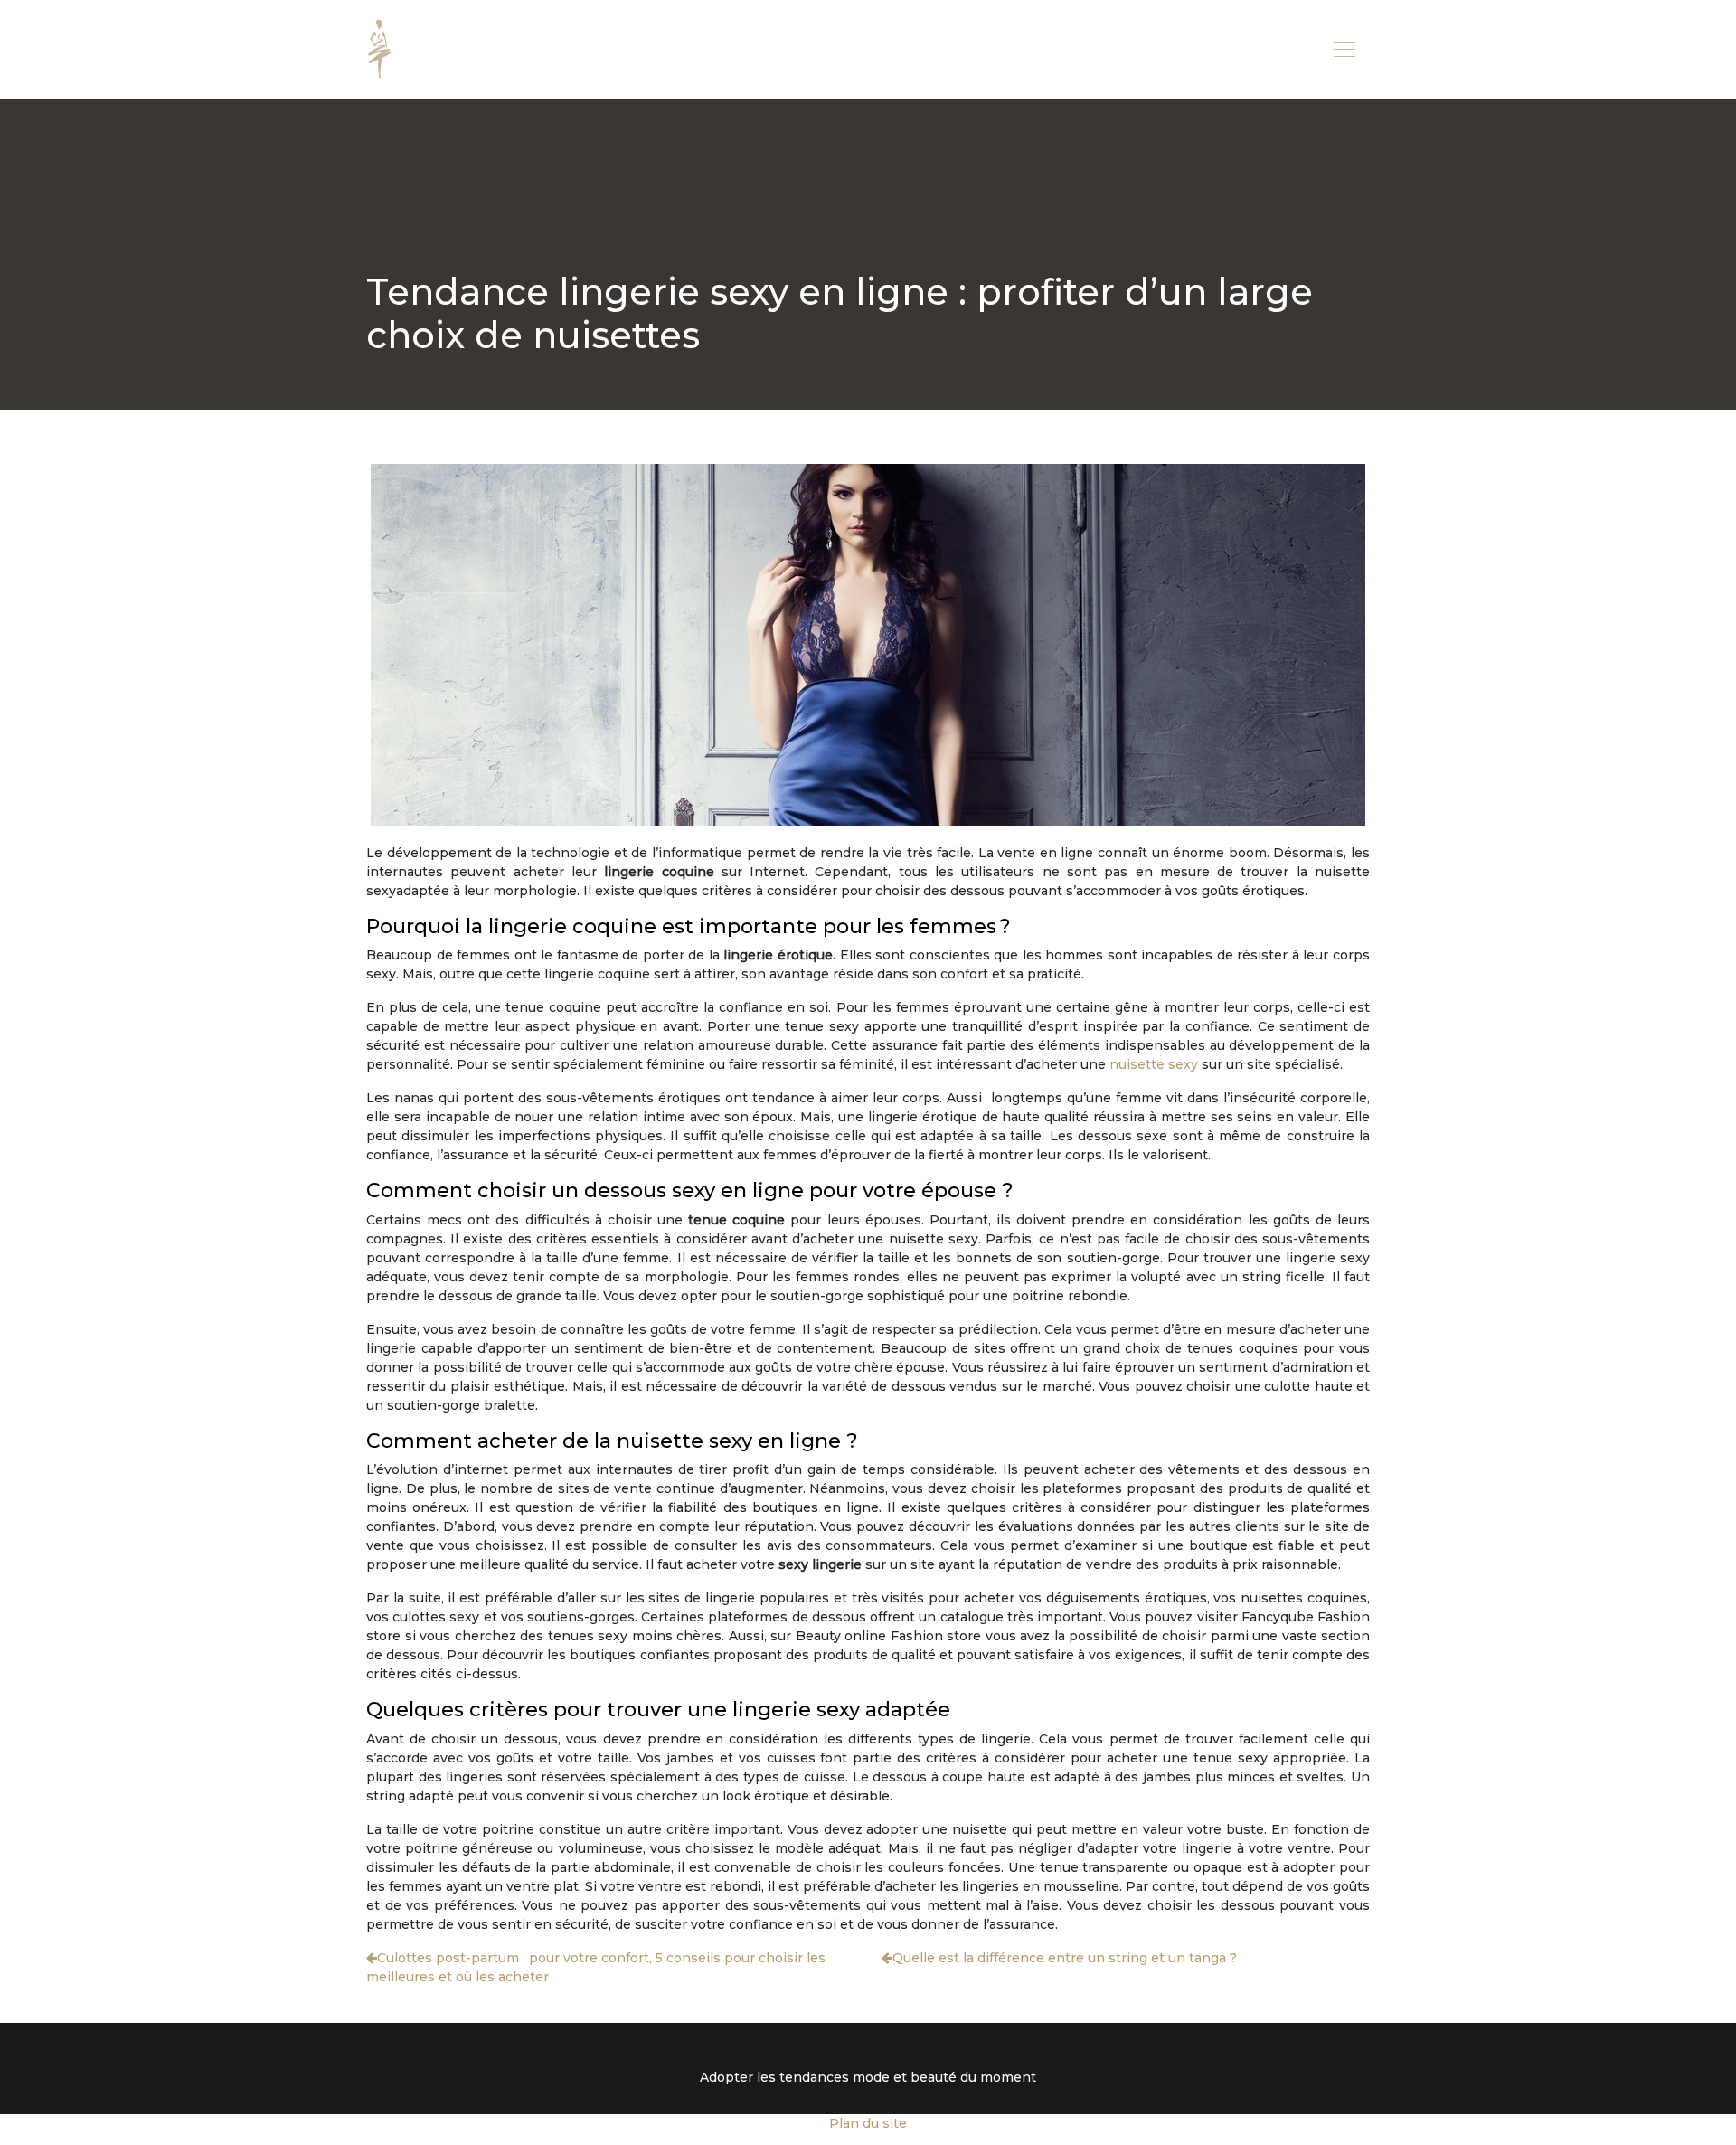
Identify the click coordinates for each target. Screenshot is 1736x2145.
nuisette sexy (1154, 1064)
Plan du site (868, 2123)
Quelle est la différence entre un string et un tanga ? (1065, 1958)
